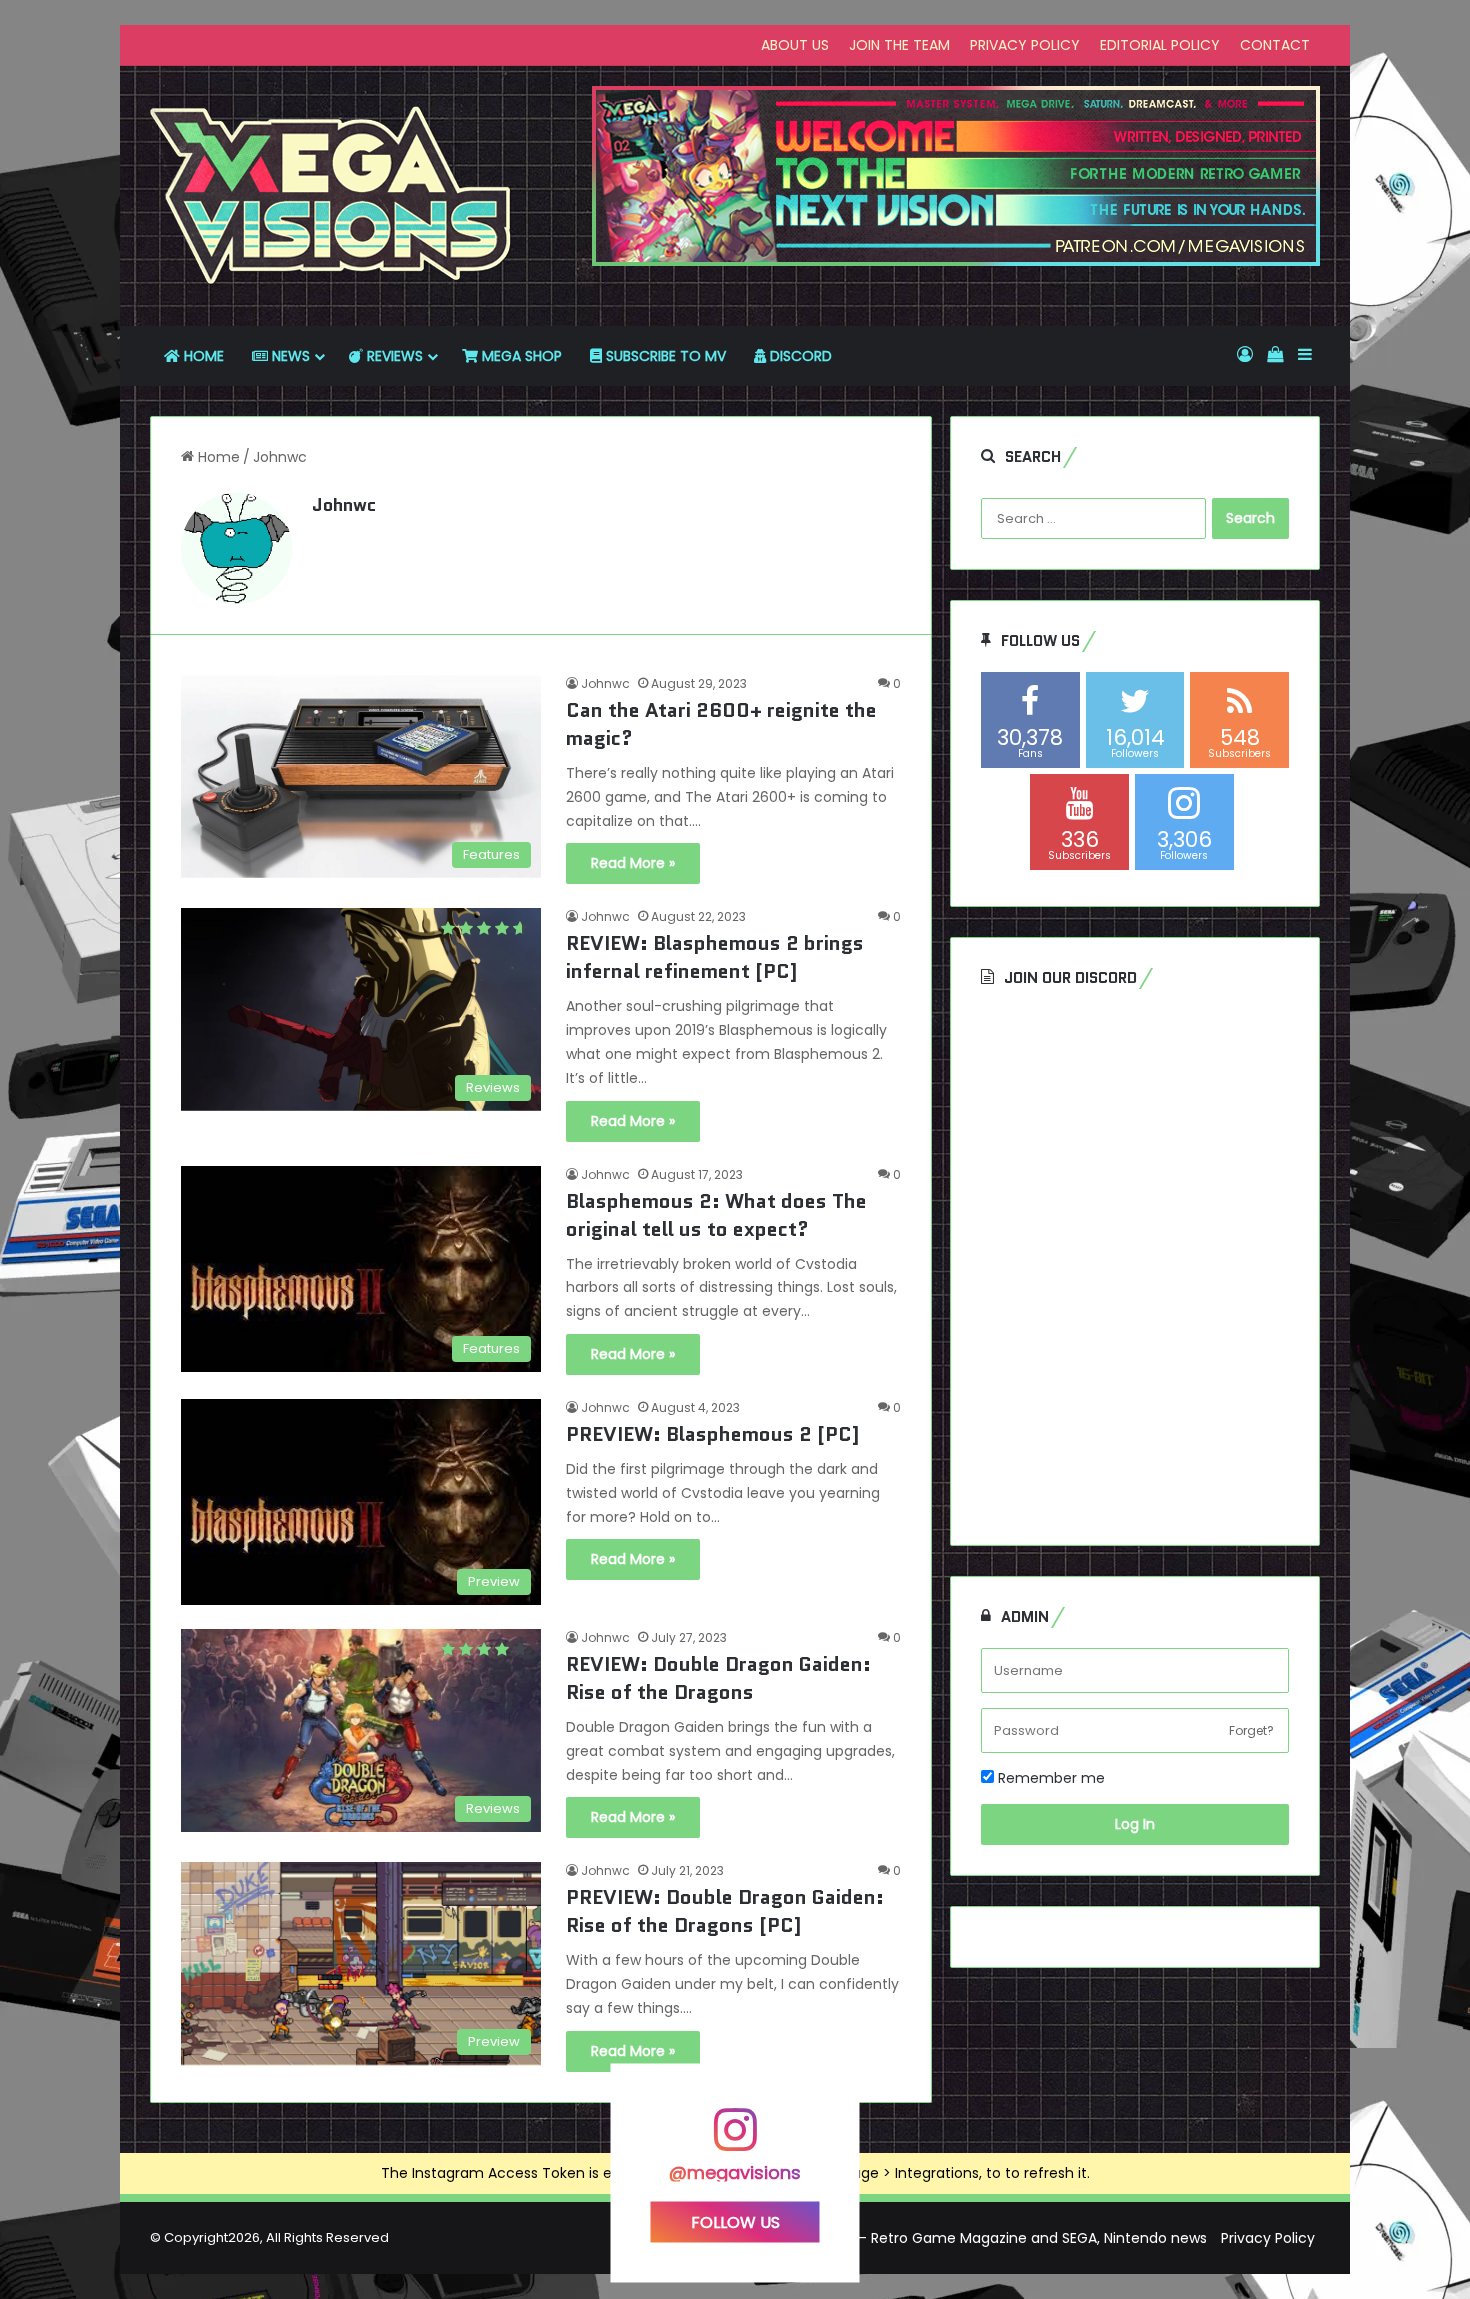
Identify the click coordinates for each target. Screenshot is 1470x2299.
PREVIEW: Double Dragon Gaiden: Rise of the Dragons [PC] (725, 1911)
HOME (202, 356)
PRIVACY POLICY (1025, 45)
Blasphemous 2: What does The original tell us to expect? (716, 1215)
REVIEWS (393, 356)
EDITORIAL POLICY (1160, 45)
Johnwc (344, 505)
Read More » (633, 863)
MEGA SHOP (520, 356)
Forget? (1251, 1730)
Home (217, 457)
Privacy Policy (1268, 2238)
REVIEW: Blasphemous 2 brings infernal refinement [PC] (715, 957)
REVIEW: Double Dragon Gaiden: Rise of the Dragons (718, 1678)
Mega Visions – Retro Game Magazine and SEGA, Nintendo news (985, 2238)
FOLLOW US (735, 2222)
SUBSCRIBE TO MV (664, 356)
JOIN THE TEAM (899, 45)
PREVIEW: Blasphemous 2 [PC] (712, 1434)
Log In (1135, 1824)
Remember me (1049, 1778)
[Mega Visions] (331, 196)
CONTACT (1275, 45)
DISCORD (799, 356)
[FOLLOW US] (735, 2139)
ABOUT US (795, 45)
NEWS (289, 356)
